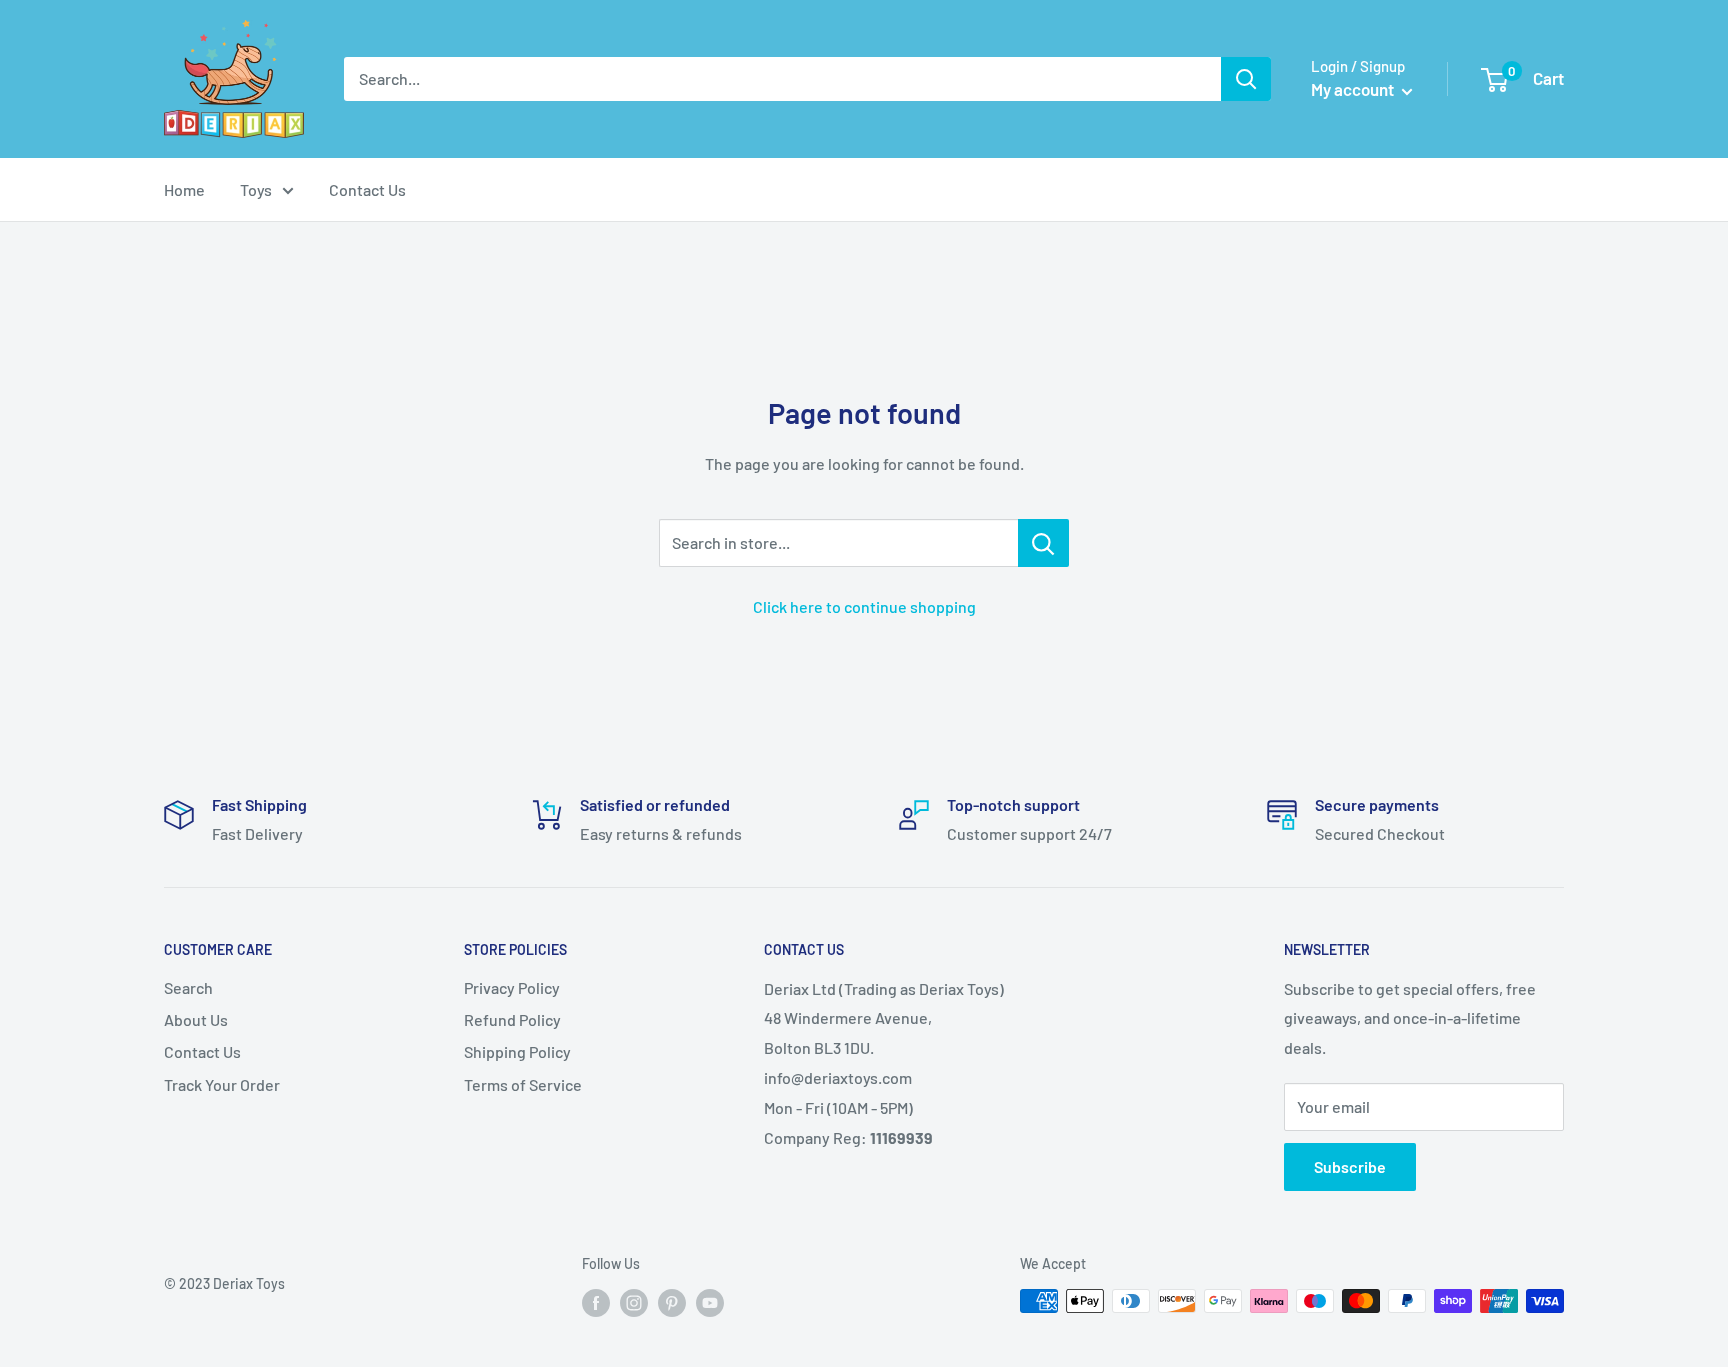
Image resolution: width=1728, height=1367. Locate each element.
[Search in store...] (1043, 543)
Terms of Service (523, 1084)
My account (1354, 89)
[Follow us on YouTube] (710, 1303)
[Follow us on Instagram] (634, 1303)
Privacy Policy (512, 987)
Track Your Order (222, 1084)
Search (188, 987)
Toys (256, 189)
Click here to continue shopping (864, 606)
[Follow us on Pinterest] (672, 1303)
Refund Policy (512, 1019)
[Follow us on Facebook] (596, 1303)
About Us (196, 1019)
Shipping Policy (517, 1051)
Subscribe (1350, 1166)
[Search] (1246, 79)
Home (184, 189)
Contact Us (367, 189)
